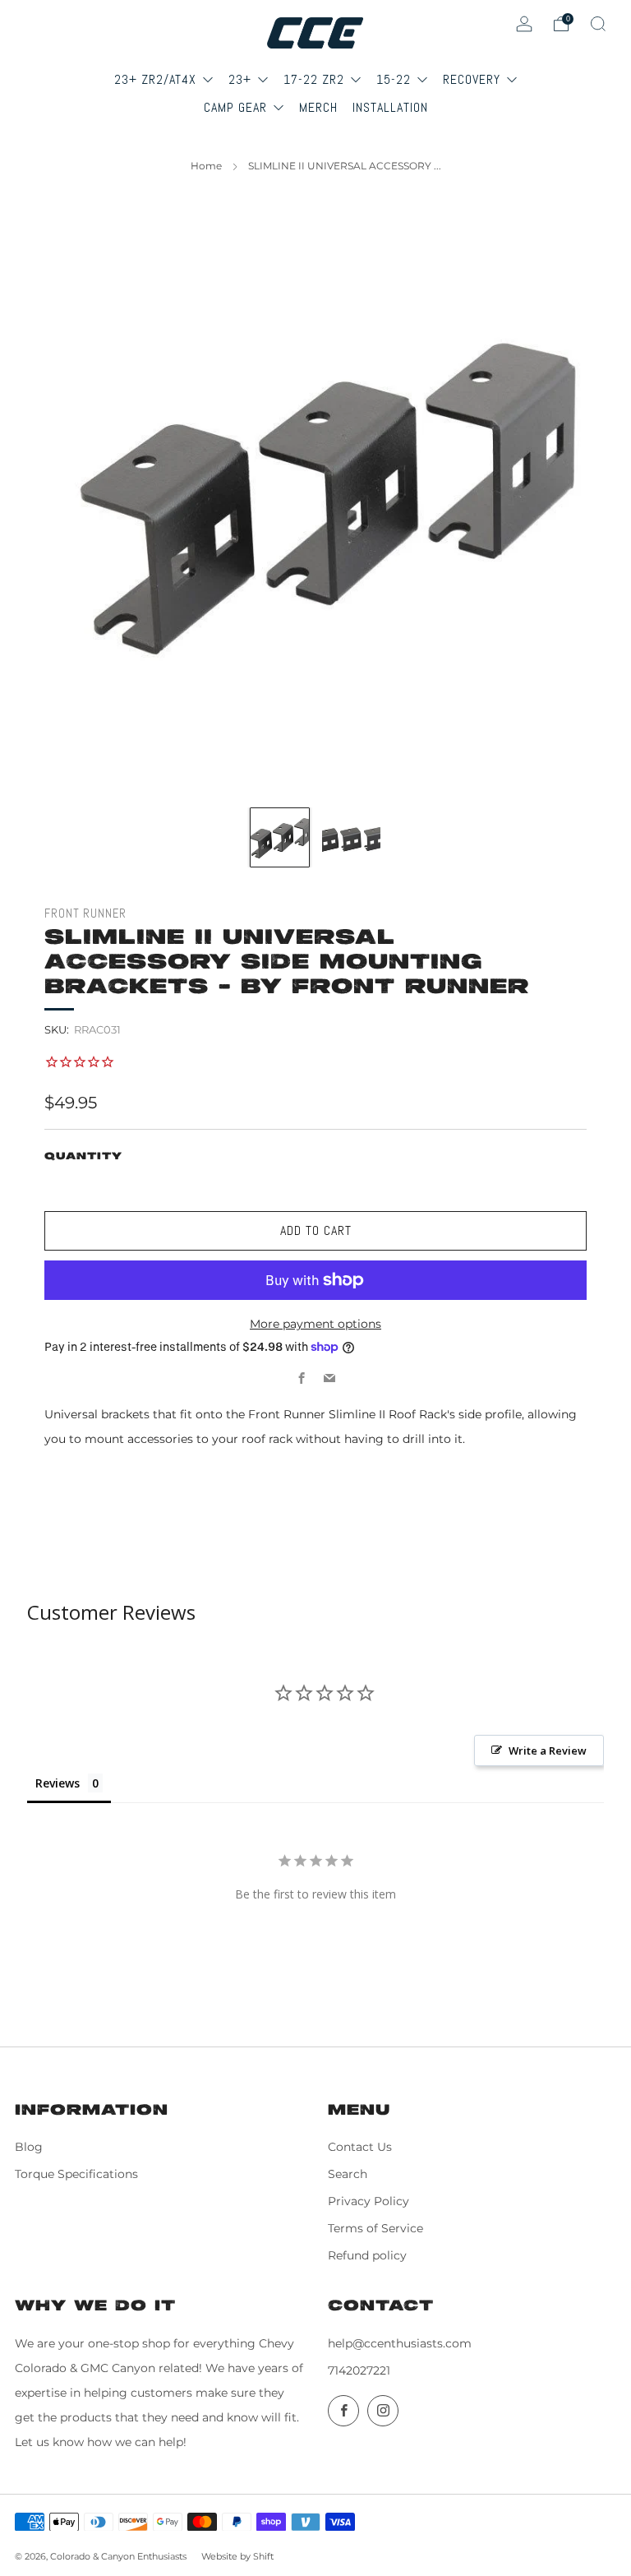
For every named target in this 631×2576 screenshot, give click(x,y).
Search (348, 2174)
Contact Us (360, 2147)
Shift (263, 2556)
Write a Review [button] (548, 1750)
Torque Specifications (76, 2174)
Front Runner (85, 913)
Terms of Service (375, 2228)
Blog (29, 2147)
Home (206, 166)
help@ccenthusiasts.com (400, 2343)
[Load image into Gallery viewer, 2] (351, 837)
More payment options (315, 1324)
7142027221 (359, 2370)
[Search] (598, 24)
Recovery (474, 79)
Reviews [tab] (58, 1783)
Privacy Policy (368, 2201)
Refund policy (367, 2255)
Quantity (83, 1156)
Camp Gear (237, 107)
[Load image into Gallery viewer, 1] (280, 837)
